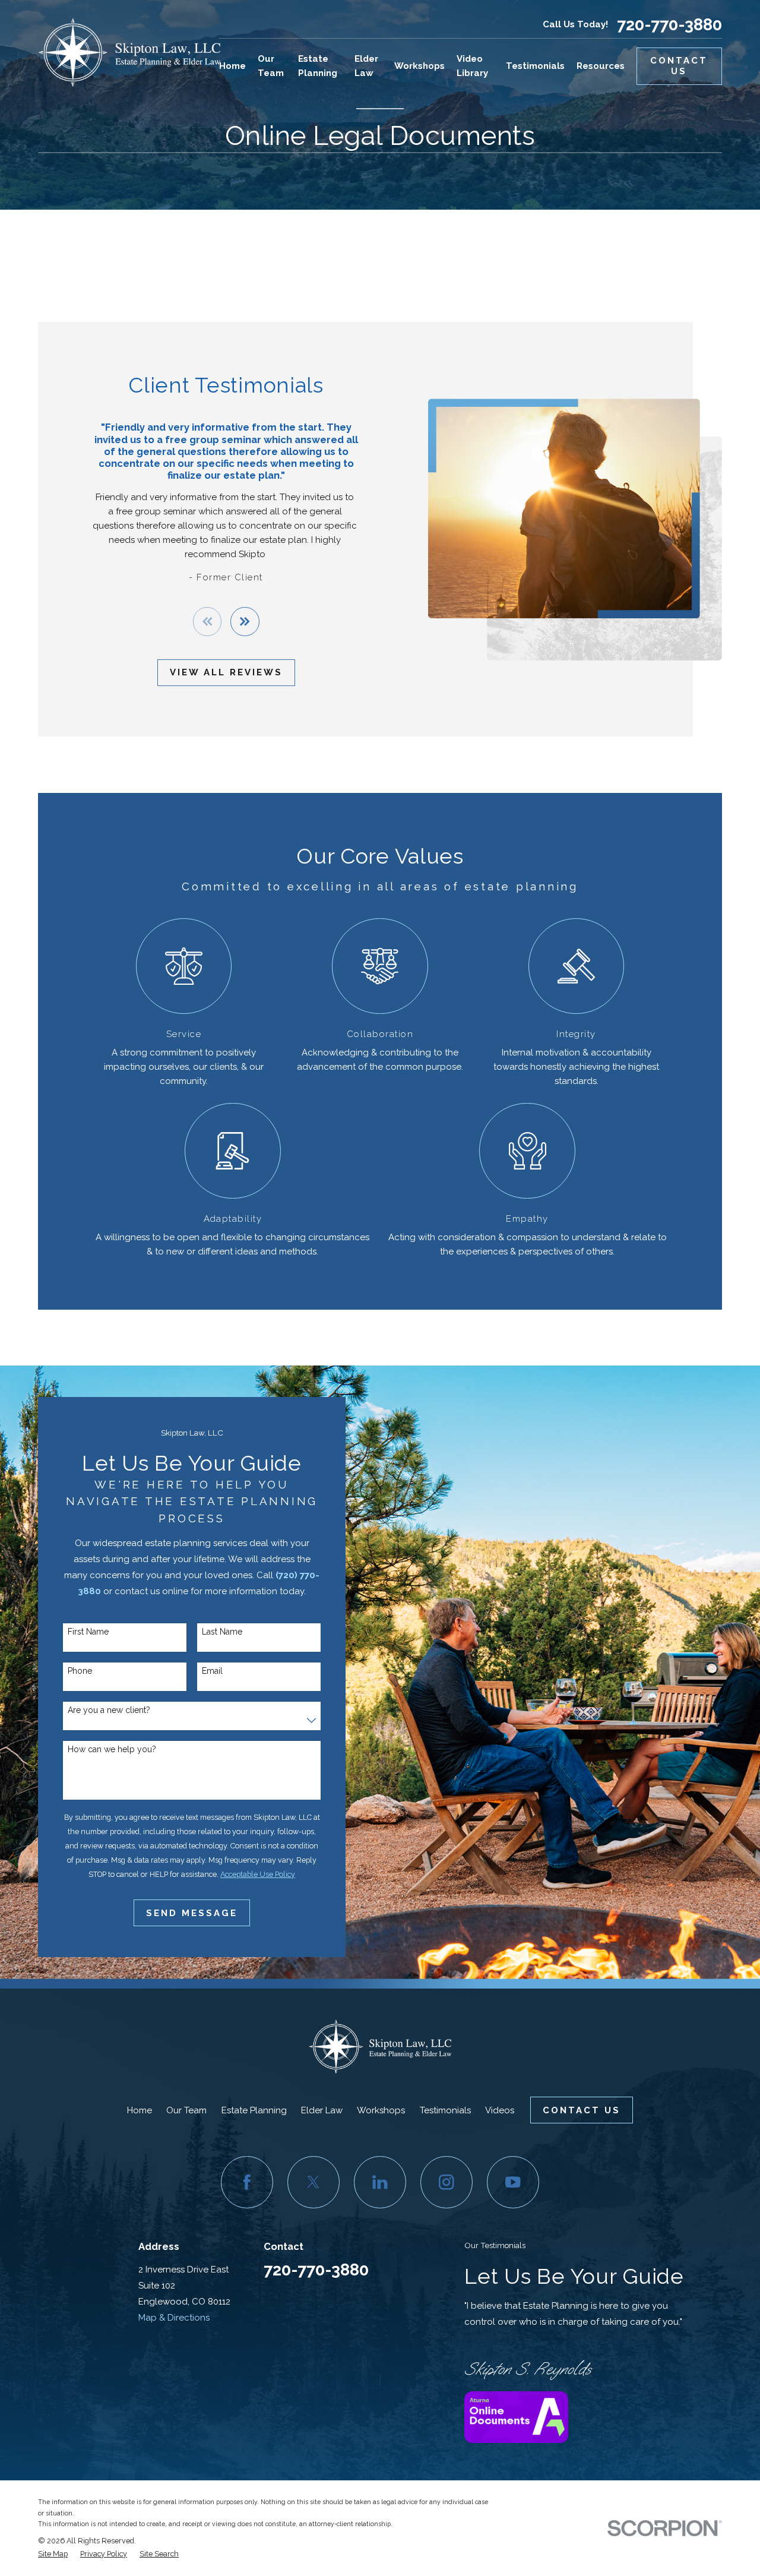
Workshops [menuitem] (419, 66)
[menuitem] (53, 2554)
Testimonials (445, 2110)
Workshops (381, 2110)
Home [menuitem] (232, 66)
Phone (80, 1671)
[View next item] (245, 622)
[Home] (129, 52)
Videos (500, 2110)
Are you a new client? (109, 1710)
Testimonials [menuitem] (535, 66)
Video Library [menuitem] (472, 66)
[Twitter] (313, 2182)
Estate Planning (254, 2110)
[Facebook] (247, 2182)
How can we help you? (112, 1749)
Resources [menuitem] (601, 66)
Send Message (192, 1913)
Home (140, 2110)
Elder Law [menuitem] (366, 66)
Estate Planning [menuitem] (318, 66)
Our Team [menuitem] (271, 66)
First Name (88, 1632)
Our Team (186, 2110)
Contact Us (679, 66)
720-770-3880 (669, 25)
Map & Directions (174, 2318)
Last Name (222, 1632)
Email (212, 1671)
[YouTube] (513, 2182)
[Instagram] (446, 2182)
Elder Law (322, 2110)
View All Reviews (226, 672)
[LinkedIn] (380, 2182)
